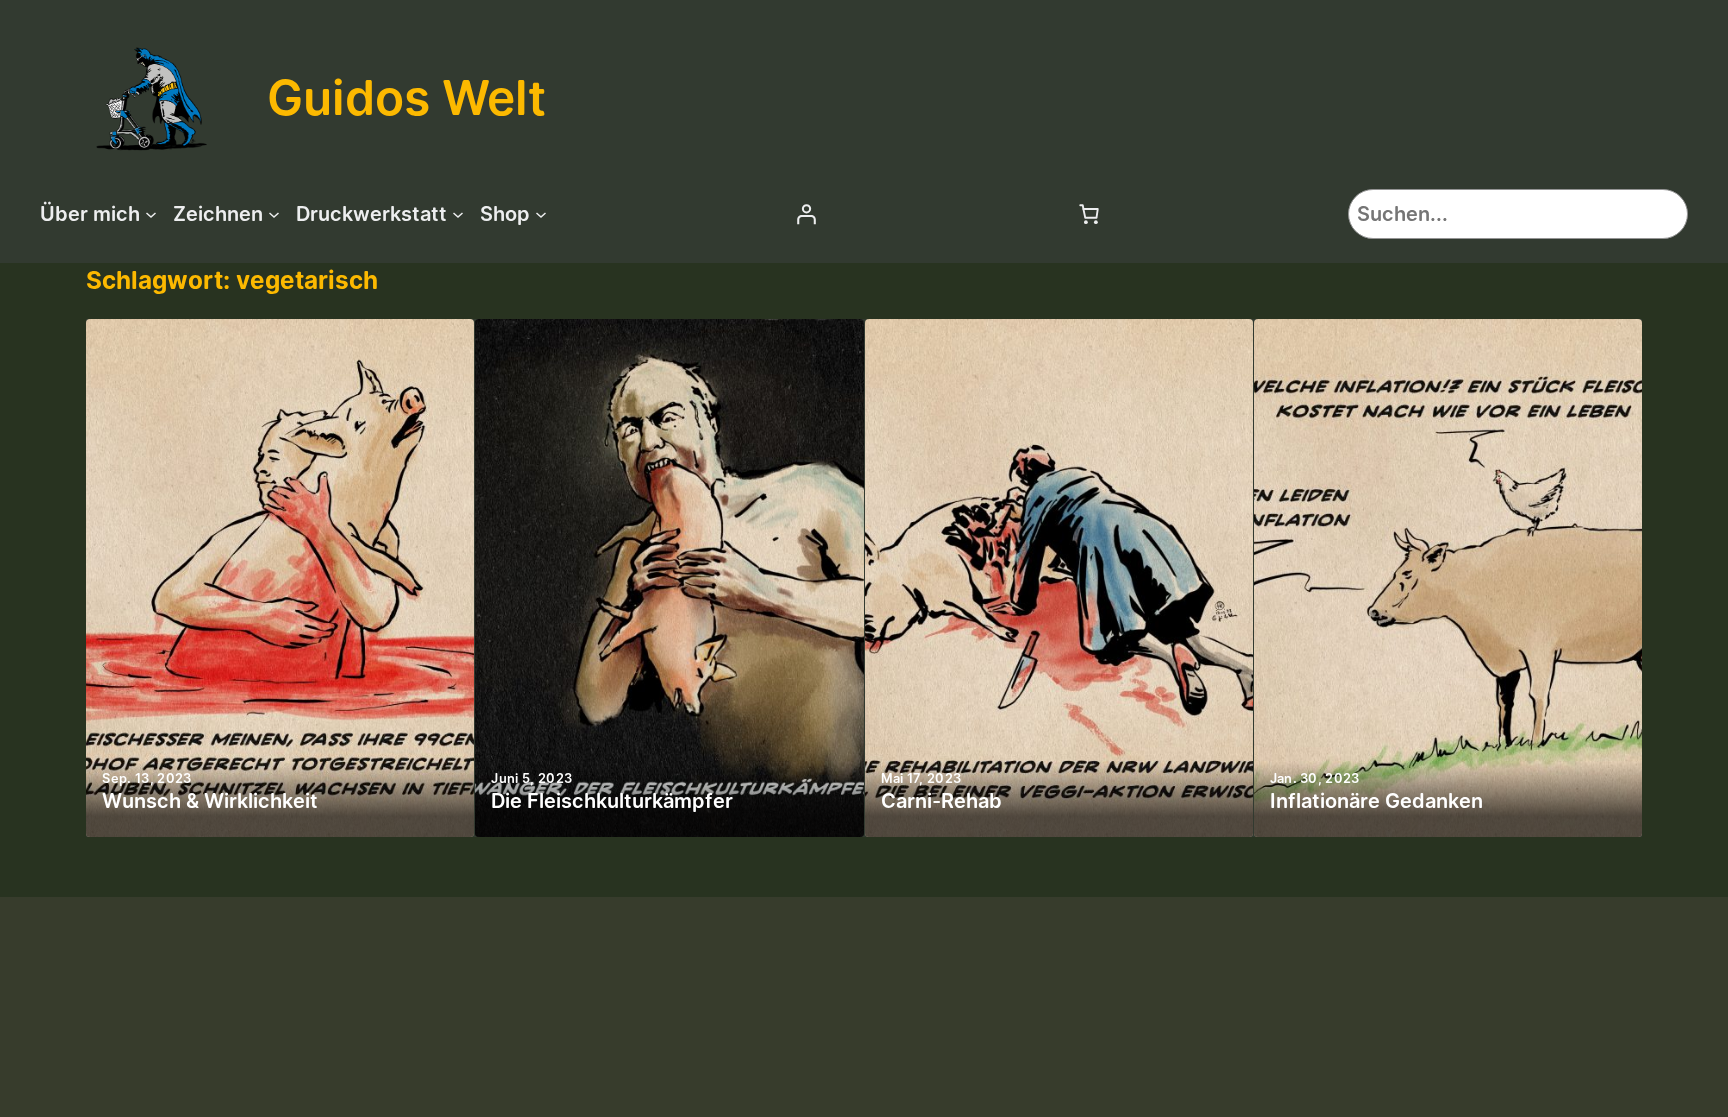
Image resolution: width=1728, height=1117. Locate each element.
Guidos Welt (406, 97)
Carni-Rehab (941, 801)
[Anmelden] (806, 214)
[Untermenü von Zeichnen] (274, 214)
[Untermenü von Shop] (541, 214)
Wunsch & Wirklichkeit (210, 801)
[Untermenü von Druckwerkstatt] (458, 214)
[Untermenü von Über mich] (151, 214)
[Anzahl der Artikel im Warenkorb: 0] (1089, 214)
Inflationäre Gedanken (1376, 801)
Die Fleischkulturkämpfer (612, 801)
